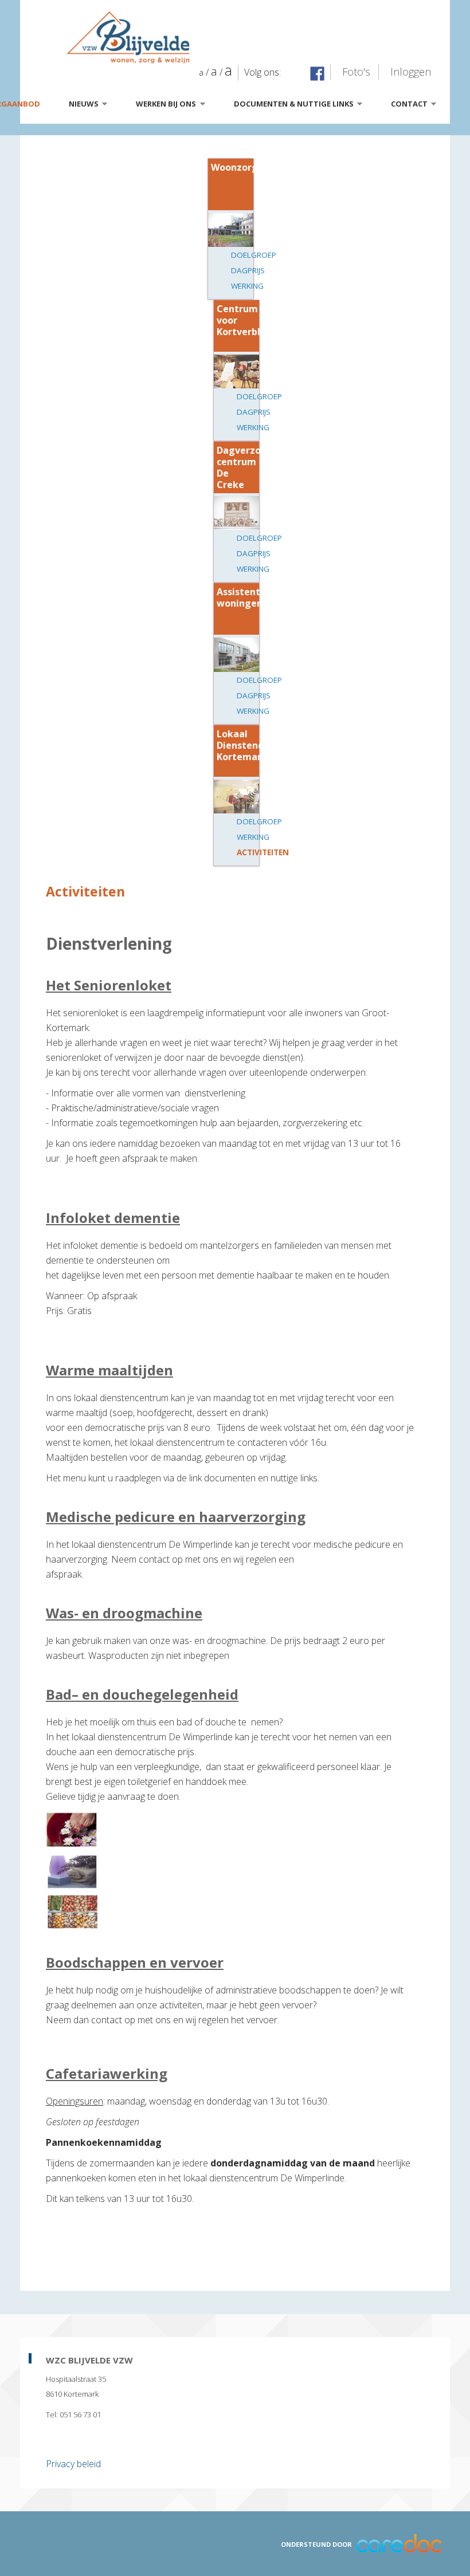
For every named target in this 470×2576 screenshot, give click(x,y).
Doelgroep (254, 255)
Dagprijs (248, 270)
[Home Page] (246, 38)
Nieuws (87, 105)
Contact (413, 105)
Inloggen (411, 72)
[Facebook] (317, 74)
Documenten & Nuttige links (297, 105)
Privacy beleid (73, 2464)
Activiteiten (263, 852)
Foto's (356, 72)
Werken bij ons (170, 105)
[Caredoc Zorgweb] (398, 2542)
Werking (247, 286)
